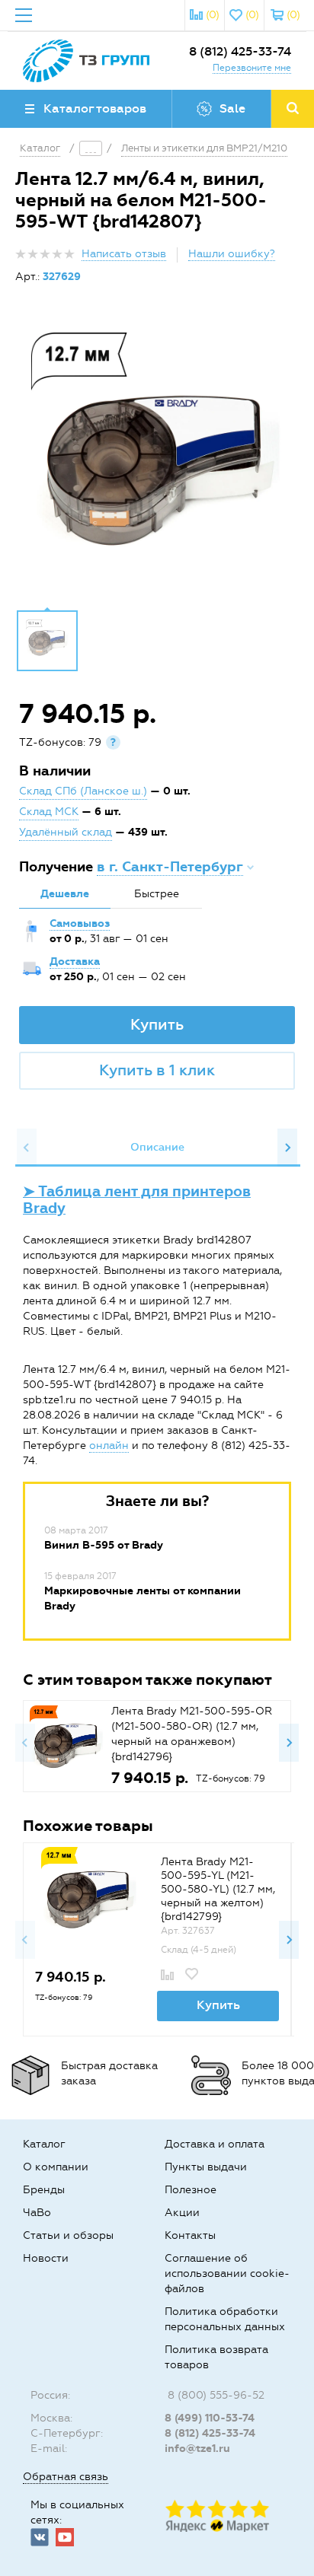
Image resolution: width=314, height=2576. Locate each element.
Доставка (75, 962)
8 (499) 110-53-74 (210, 2418)
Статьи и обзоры (68, 2235)
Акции (182, 2213)
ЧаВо (37, 2213)
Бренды (44, 2190)
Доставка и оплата (215, 2144)
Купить (157, 1024)
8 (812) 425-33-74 (240, 51)
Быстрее (157, 894)
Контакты (190, 2235)
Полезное (191, 2190)
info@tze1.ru (197, 2449)
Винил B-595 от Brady (104, 1545)
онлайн (109, 1446)
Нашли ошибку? (232, 254)
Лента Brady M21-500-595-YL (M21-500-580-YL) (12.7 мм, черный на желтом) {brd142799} (218, 1889)
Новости (46, 2258)
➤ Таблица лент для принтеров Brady (137, 1200)
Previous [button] (27, 1148)
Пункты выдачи (206, 2167)
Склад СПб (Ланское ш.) (83, 791)
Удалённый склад (66, 832)
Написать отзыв (124, 254)
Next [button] (287, 1148)
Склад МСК (49, 812)
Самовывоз (80, 923)
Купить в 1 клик (157, 1070)
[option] (157, 458)
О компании (56, 2167)
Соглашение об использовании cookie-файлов (227, 2274)
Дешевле (65, 894)
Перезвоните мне (252, 68)
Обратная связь (66, 2477)
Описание (157, 1147)
